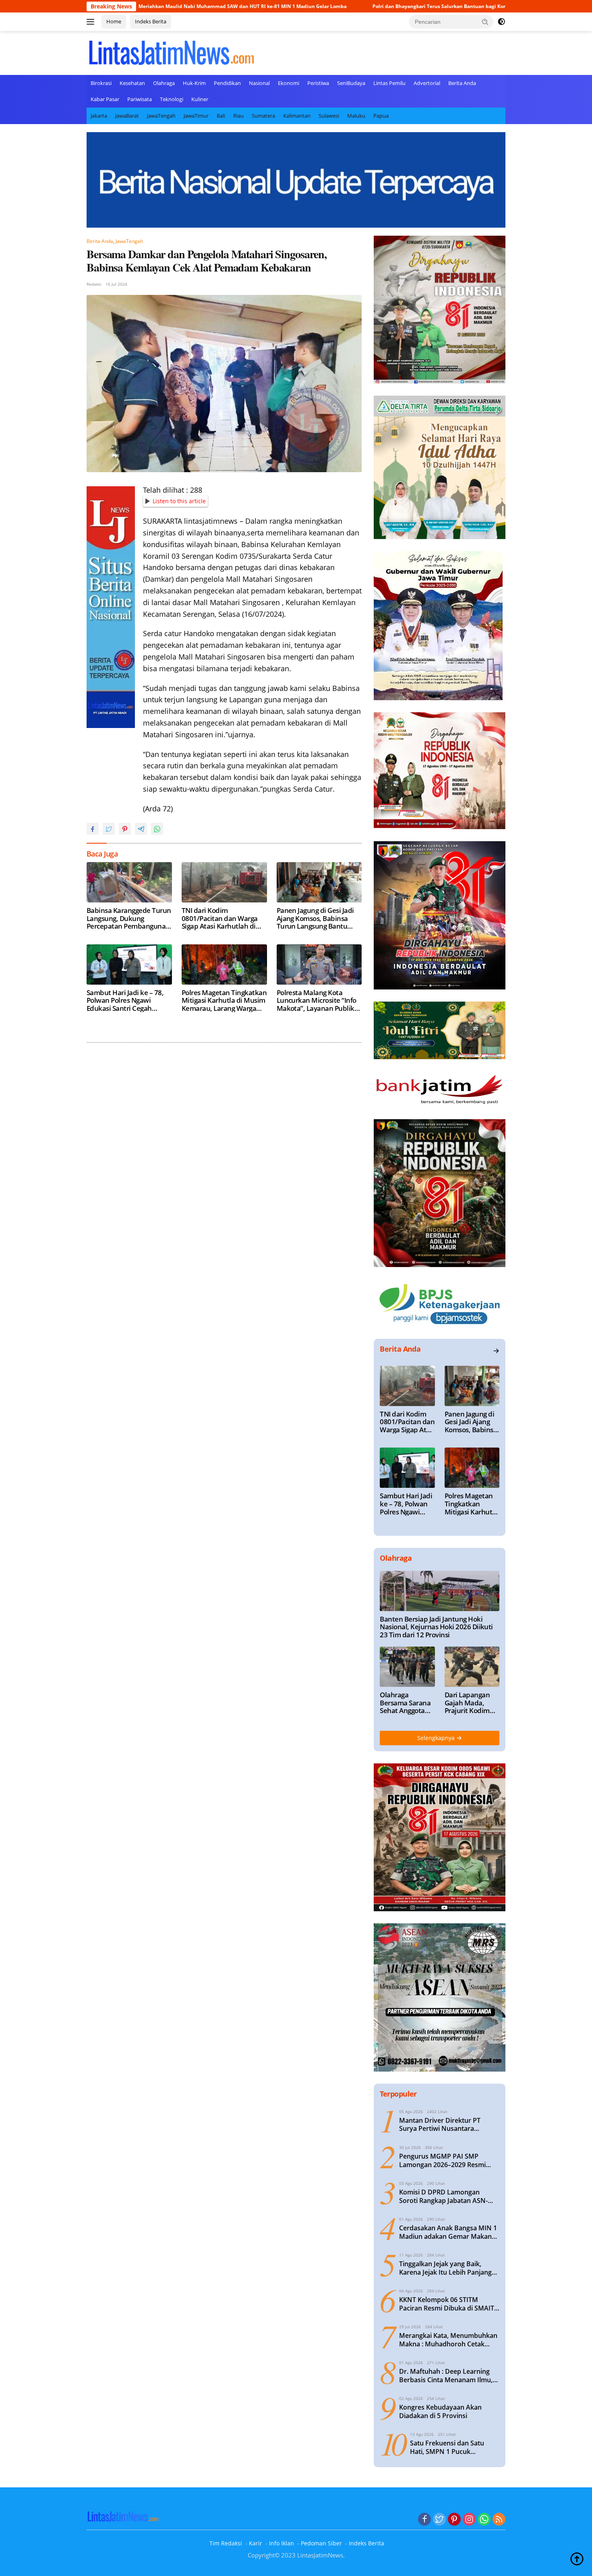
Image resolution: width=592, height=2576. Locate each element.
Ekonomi (289, 83)
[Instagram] (469, 2520)
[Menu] (92, 22)
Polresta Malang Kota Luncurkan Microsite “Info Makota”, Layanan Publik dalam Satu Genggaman (317, 1001)
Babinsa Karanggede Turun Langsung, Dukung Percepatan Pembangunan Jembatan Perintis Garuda (129, 918)
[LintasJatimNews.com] (171, 52)
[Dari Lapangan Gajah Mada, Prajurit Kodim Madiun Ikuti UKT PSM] (472, 1667)
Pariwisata (140, 99)
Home (114, 21)
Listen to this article (179, 501)
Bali (221, 116)
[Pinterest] (454, 2520)
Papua (381, 116)
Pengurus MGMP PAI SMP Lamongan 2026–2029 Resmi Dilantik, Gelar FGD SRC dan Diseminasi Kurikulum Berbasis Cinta (447, 2161)
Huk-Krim (194, 83)
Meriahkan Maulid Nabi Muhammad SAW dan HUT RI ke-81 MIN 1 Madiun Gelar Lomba (137, 6)
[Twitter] (439, 2520)
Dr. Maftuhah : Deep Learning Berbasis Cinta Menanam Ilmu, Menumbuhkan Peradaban (446, 2376)
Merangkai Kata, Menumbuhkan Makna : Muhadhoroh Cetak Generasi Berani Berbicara (448, 2340)
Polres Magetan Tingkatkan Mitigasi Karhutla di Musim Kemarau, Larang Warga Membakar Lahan (224, 1001)
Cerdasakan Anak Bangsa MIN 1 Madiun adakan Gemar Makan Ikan (448, 2232)
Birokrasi (101, 83)
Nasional (259, 83)
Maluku (356, 116)
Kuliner (200, 99)
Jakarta (99, 116)
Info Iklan (282, 2543)
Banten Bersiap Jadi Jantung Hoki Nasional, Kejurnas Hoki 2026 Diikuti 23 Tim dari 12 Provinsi (436, 1627)
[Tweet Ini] (109, 829)
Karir (256, 2543)
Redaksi (94, 284)
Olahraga (164, 83)
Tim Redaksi (226, 2543)
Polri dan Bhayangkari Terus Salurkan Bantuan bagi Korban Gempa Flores (355, 6)
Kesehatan (132, 83)
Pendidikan (227, 83)
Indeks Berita (151, 21)
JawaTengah (161, 116)
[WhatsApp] (484, 2520)
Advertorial (427, 83)
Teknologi (172, 99)
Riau (238, 116)
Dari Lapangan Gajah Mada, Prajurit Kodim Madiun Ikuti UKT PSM (472, 1703)
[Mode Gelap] (501, 22)
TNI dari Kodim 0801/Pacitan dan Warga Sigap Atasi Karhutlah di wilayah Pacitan (220, 918)
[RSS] (499, 2520)
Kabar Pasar (105, 99)
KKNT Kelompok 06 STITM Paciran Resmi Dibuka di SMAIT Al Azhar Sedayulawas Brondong (449, 2304)
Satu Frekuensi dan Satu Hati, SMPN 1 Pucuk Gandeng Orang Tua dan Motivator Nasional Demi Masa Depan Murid (448, 2447)
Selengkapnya (437, 1738)
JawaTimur (196, 116)
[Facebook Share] (93, 829)
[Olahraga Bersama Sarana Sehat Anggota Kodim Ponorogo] (407, 1667)
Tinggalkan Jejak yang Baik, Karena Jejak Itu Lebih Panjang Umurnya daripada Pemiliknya (446, 2268)
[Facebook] (424, 2520)
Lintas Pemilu (389, 83)
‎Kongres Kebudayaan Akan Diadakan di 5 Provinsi (440, 2412)
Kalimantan (297, 116)
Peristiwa (318, 83)
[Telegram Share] (141, 829)
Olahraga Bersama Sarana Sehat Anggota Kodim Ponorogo (405, 1703)
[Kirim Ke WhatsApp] (157, 829)
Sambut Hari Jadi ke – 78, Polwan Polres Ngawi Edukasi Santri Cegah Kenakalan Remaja (125, 1001)
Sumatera (263, 116)
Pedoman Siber (321, 2543)
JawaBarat (127, 116)
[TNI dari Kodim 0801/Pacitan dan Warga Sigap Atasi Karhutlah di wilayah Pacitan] (224, 882)
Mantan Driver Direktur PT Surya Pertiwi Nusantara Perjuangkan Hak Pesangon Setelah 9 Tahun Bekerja (441, 2125)
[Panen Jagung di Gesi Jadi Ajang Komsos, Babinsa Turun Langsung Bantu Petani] (319, 882)
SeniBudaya (351, 83)
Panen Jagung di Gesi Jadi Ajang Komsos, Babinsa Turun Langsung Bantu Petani (315, 918)
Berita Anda (462, 83)
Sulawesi (329, 116)
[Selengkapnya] (496, 1351)
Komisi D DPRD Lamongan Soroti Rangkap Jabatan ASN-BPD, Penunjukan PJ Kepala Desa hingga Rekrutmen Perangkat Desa (449, 2196)
